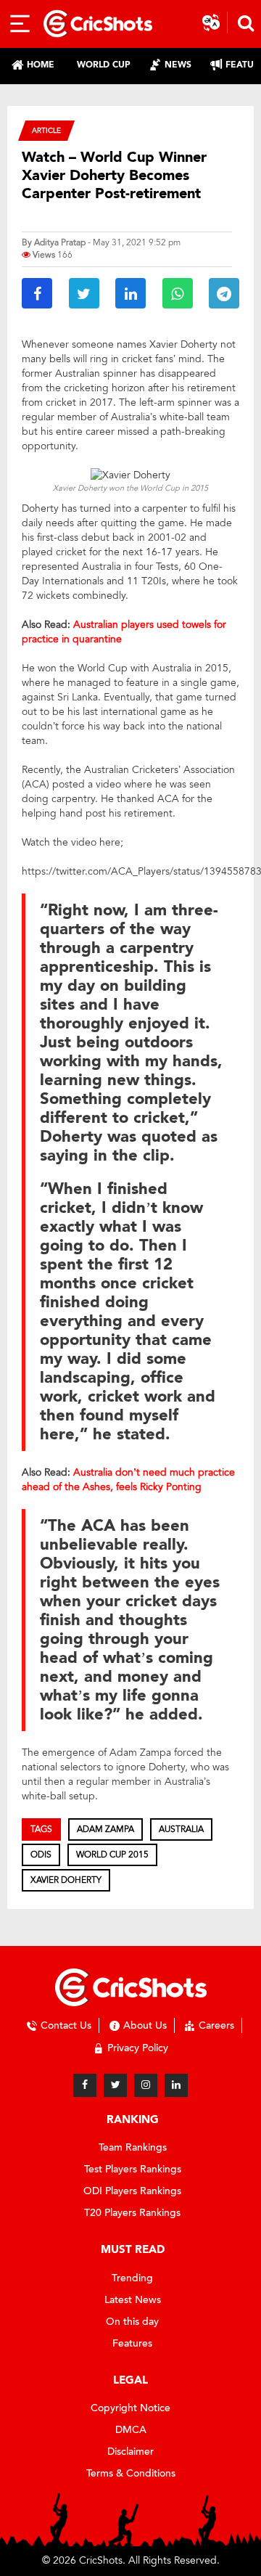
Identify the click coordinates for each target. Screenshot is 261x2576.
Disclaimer (130, 2452)
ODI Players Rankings (132, 2191)
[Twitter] (115, 2085)
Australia (181, 1829)
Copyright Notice (130, 2408)
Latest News (133, 2300)
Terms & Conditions (131, 2473)
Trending (132, 2278)
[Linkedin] (176, 2085)
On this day (132, 2322)
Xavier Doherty (66, 1880)
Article (46, 130)
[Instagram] (146, 2085)
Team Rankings (133, 2147)
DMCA (131, 2430)
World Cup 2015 (112, 1855)
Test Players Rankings (133, 2169)
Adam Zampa (105, 1829)
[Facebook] (85, 2085)
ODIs (41, 1855)
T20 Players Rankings (132, 2213)
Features (132, 2343)
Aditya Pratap (60, 242)
